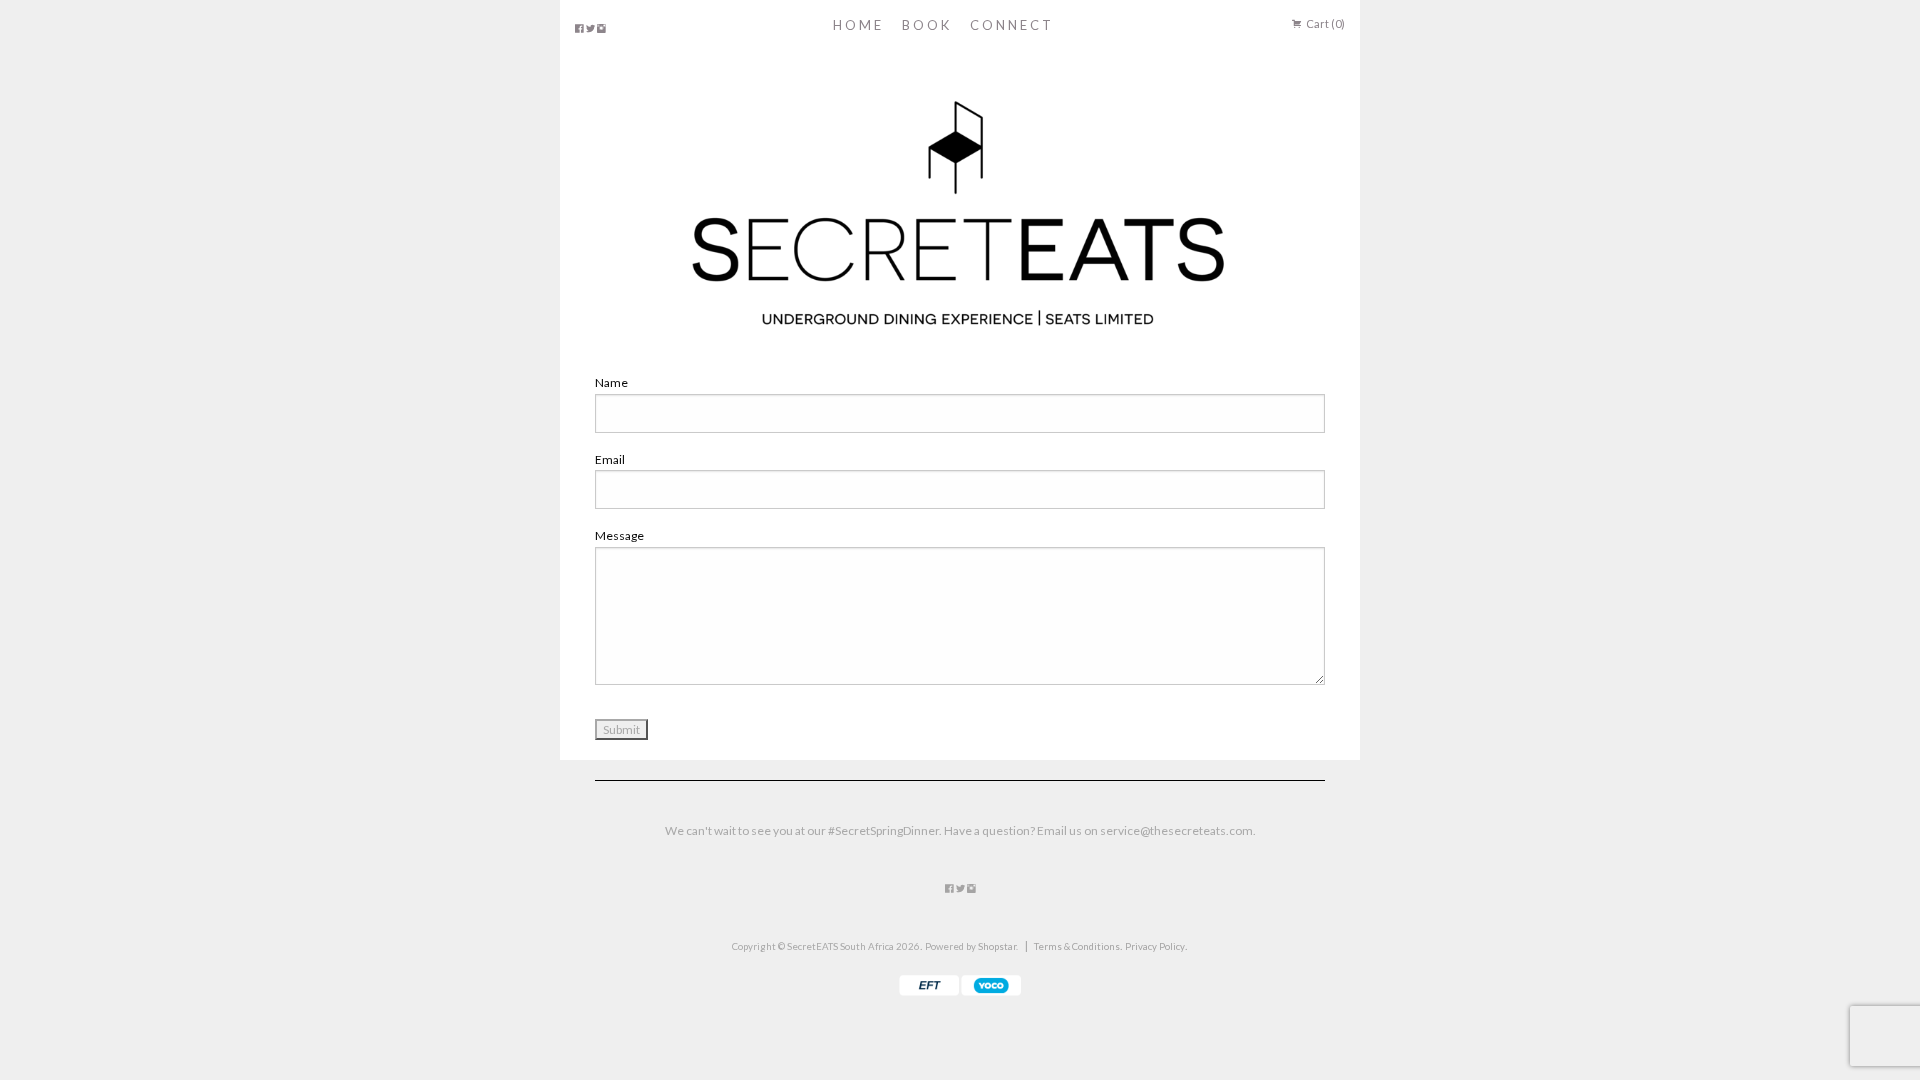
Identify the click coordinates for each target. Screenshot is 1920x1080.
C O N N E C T (1010, 25)
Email (610, 459)
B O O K (925, 25)
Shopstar (997, 946)
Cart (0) (1324, 23)
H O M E (857, 25)
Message (619, 535)
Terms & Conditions (1077, 946)
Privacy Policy (1155, 946)
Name (611, 382)
